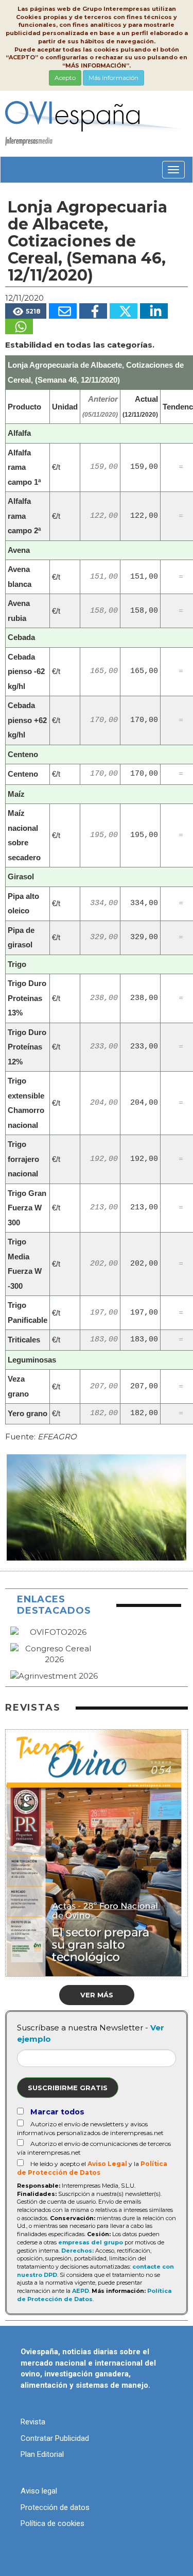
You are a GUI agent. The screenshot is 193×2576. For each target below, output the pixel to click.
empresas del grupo (91, 2242)
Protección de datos (55, 2507)
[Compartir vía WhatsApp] (19, 326)
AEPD (81, 2291)
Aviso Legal (107, 2164)
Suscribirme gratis (68, 2088)
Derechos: (77, 2251)
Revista (33, 2422)
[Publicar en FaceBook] (93, 311)
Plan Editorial (42, 2454)
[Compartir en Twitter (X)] (124, 311)
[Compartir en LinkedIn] (154, 311)
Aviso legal (39, 2491)
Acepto (65, 78)
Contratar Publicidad (55, 2438)
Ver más (97, 1995)
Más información (113, 78)
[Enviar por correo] (63, 311)
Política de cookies (52, 2523)
